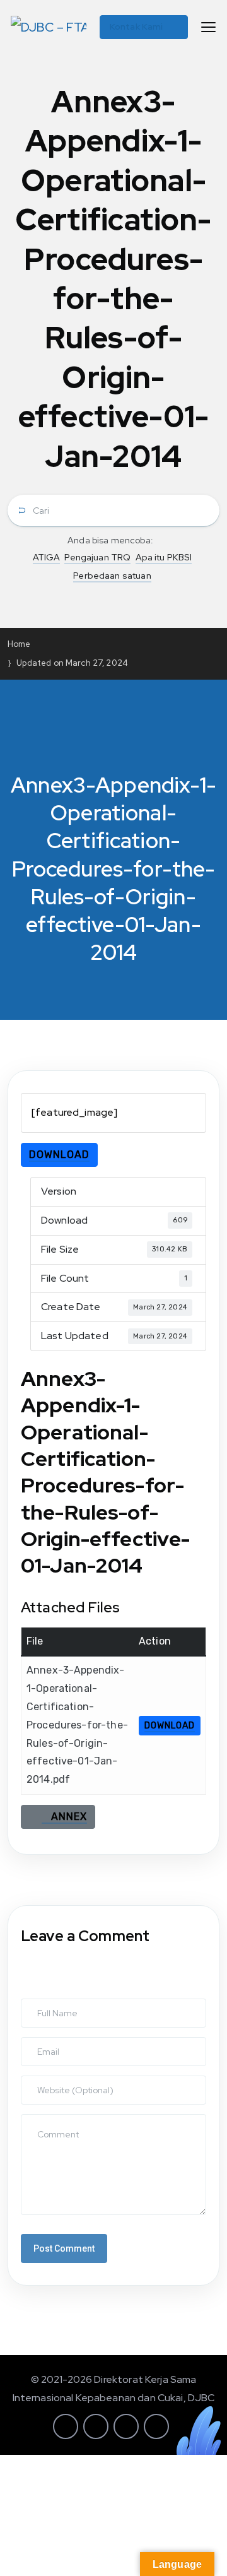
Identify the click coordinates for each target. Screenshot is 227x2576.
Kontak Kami (137, 27)
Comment (44, 2120)
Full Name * (47, 2005)
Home (19, 644)
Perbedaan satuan (112, 576)
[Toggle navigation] (208, 27)
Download (59, 1155)
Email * (38, 2043)
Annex (64, 1817)
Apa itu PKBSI (164, 557)
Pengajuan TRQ (97, 557)
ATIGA (47, 557)
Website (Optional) (61, 2082)
